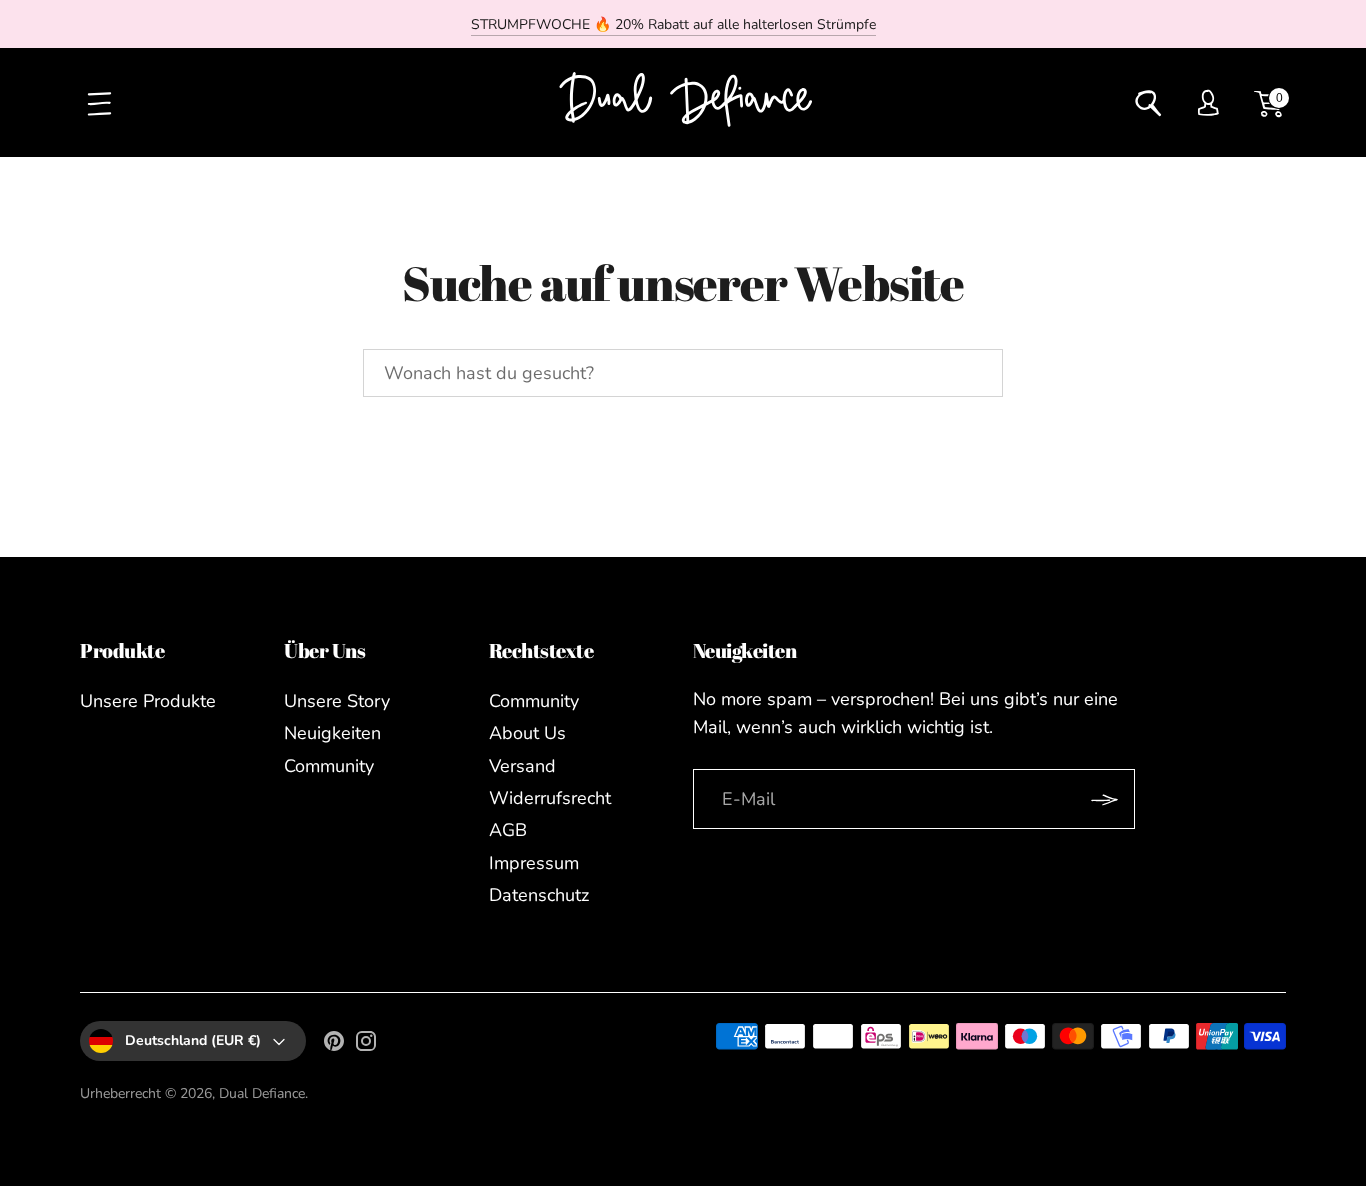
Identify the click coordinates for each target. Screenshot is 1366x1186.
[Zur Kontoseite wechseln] (1208, 103)
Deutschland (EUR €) (193, 1040)
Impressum (534, 863)
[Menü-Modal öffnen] (98, 103)
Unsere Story (337, 701)
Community (329, 766)
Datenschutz (539, 895)
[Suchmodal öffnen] (1148, 103)
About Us (527, 733)
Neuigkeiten (332, 733)
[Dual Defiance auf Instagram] (366, 1045)
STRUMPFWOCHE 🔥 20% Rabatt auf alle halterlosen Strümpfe (673, 24)
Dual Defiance (262, 1093)
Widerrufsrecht (550, 798)
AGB (508, 830)
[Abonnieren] (1104, 799)
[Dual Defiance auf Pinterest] (334, 1045)
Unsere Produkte (148, 701)
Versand (522, 766)
